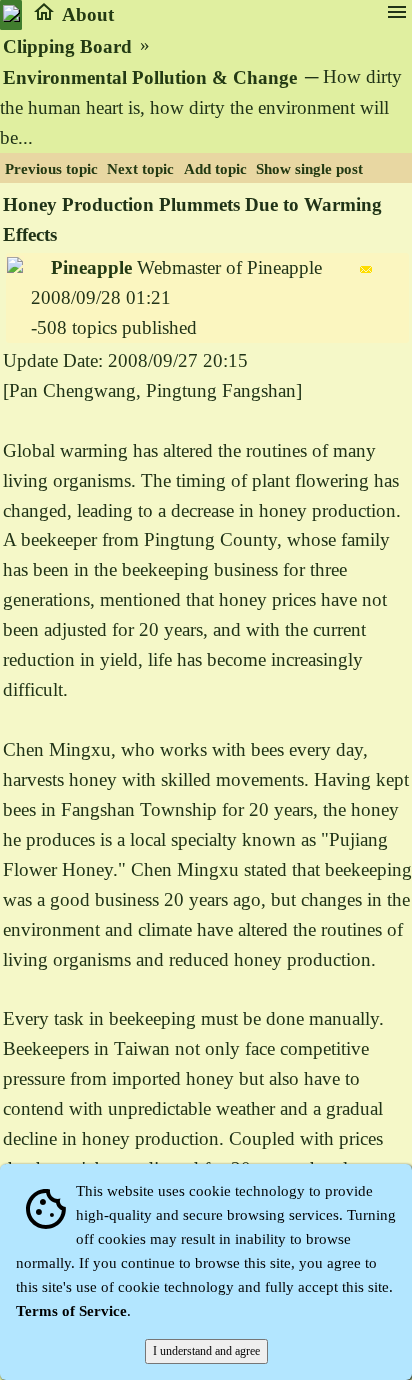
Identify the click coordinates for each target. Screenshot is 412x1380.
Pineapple (91, 267)
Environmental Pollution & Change (150, 77)
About (88, 14)
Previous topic (51, 169)
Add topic (215, 169)
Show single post (309, 169)
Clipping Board (67, 46)
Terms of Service (71, 1311)
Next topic (140, 169)
